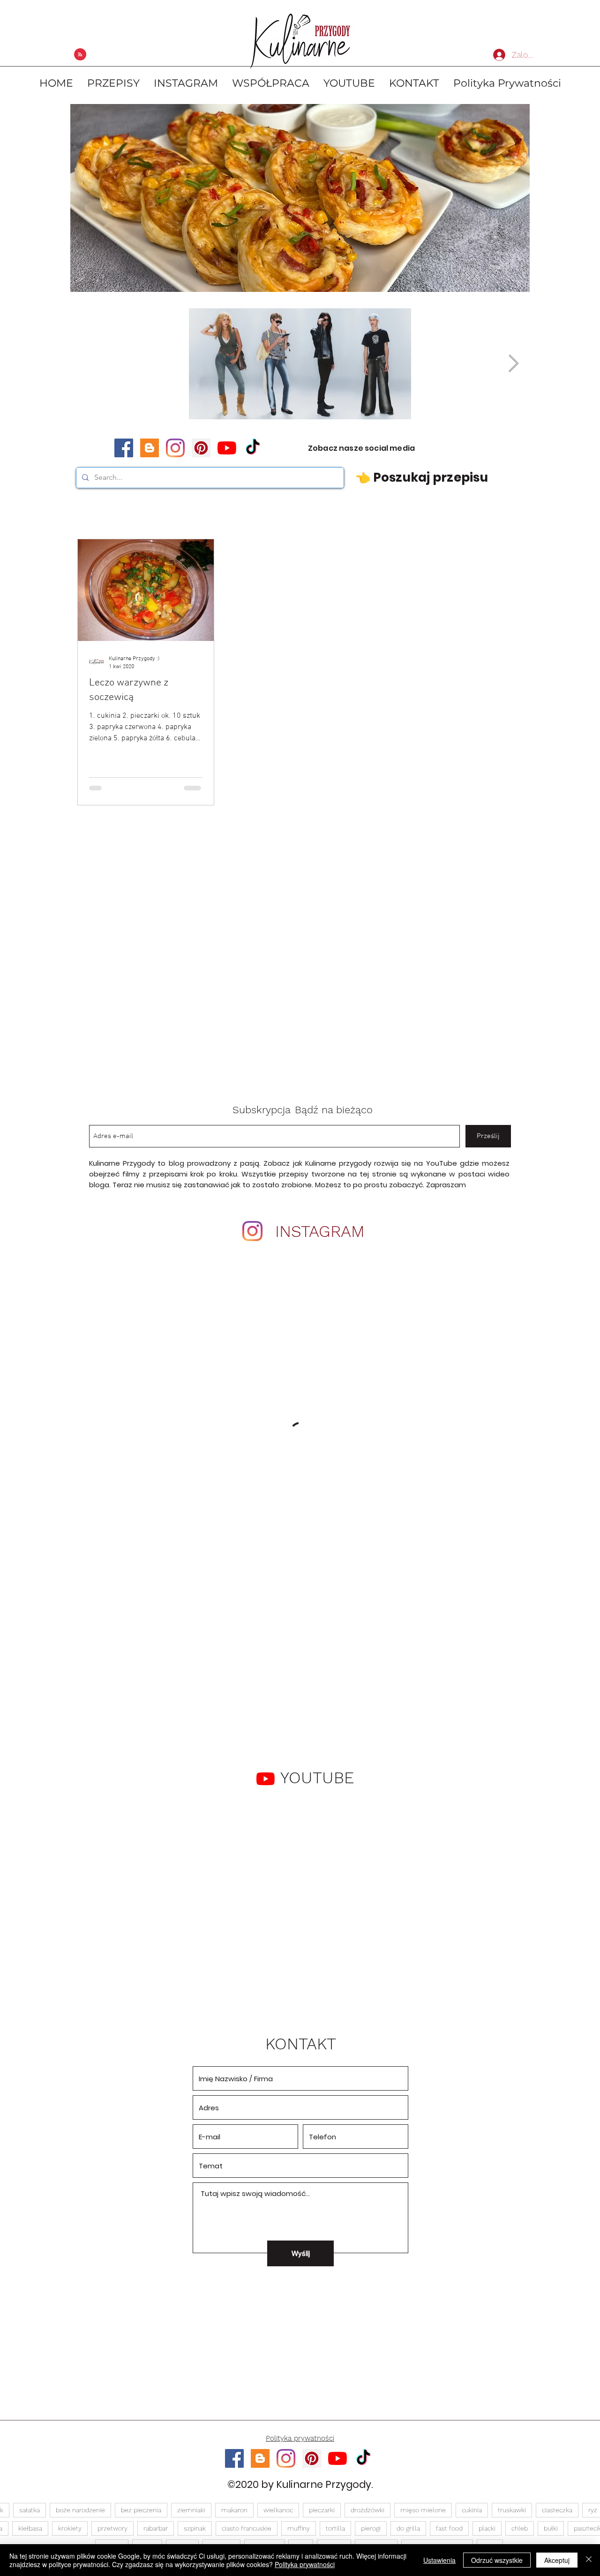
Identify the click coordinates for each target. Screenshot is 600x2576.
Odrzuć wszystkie (497, 2560)
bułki (551, 2528)
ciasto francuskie (247, 2528)
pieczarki (322, 2510)
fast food (449, 2528)
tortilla (335, 2528)
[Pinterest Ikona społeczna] (201, 448)
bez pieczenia (141, 2510)
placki (487, 2528)
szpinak (195, 2528)
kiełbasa (30, 2528)
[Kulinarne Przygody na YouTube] (227, 448)
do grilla (408, 2528)
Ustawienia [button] (439, 2560)
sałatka (30, 2510)
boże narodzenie (80, 2510)
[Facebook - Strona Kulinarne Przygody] (124, 448)
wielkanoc (278, 2510)
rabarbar (156, 2528)
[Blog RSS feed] (80, 55)
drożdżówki (367, 2510)
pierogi (371, 2528)
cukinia (472, 2510)
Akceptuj (557, 2560)
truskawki (512, 2510)
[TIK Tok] (253, 448)
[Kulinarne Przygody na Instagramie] (175, 448)
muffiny (299, 2528)
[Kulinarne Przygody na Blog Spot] (150, 448)
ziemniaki (191, 2510)
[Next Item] (514, 364)
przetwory (112, 2528)
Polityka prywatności (305, 2564)
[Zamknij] (589, 2560)
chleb (520, 2528)
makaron (234, 2510)
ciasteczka (557, 2510)
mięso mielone (423, 2510)
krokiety (70, 2528)
